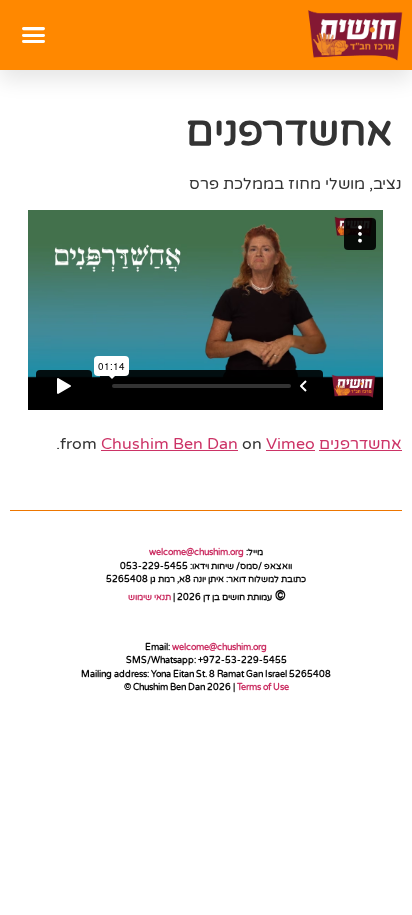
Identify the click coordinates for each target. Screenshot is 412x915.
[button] (34, 35)
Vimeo (290, 444)
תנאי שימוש (148, 597)
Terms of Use (263, 687)
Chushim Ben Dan (169, 444)
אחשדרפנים (360, 444)
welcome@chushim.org (196, 552)
